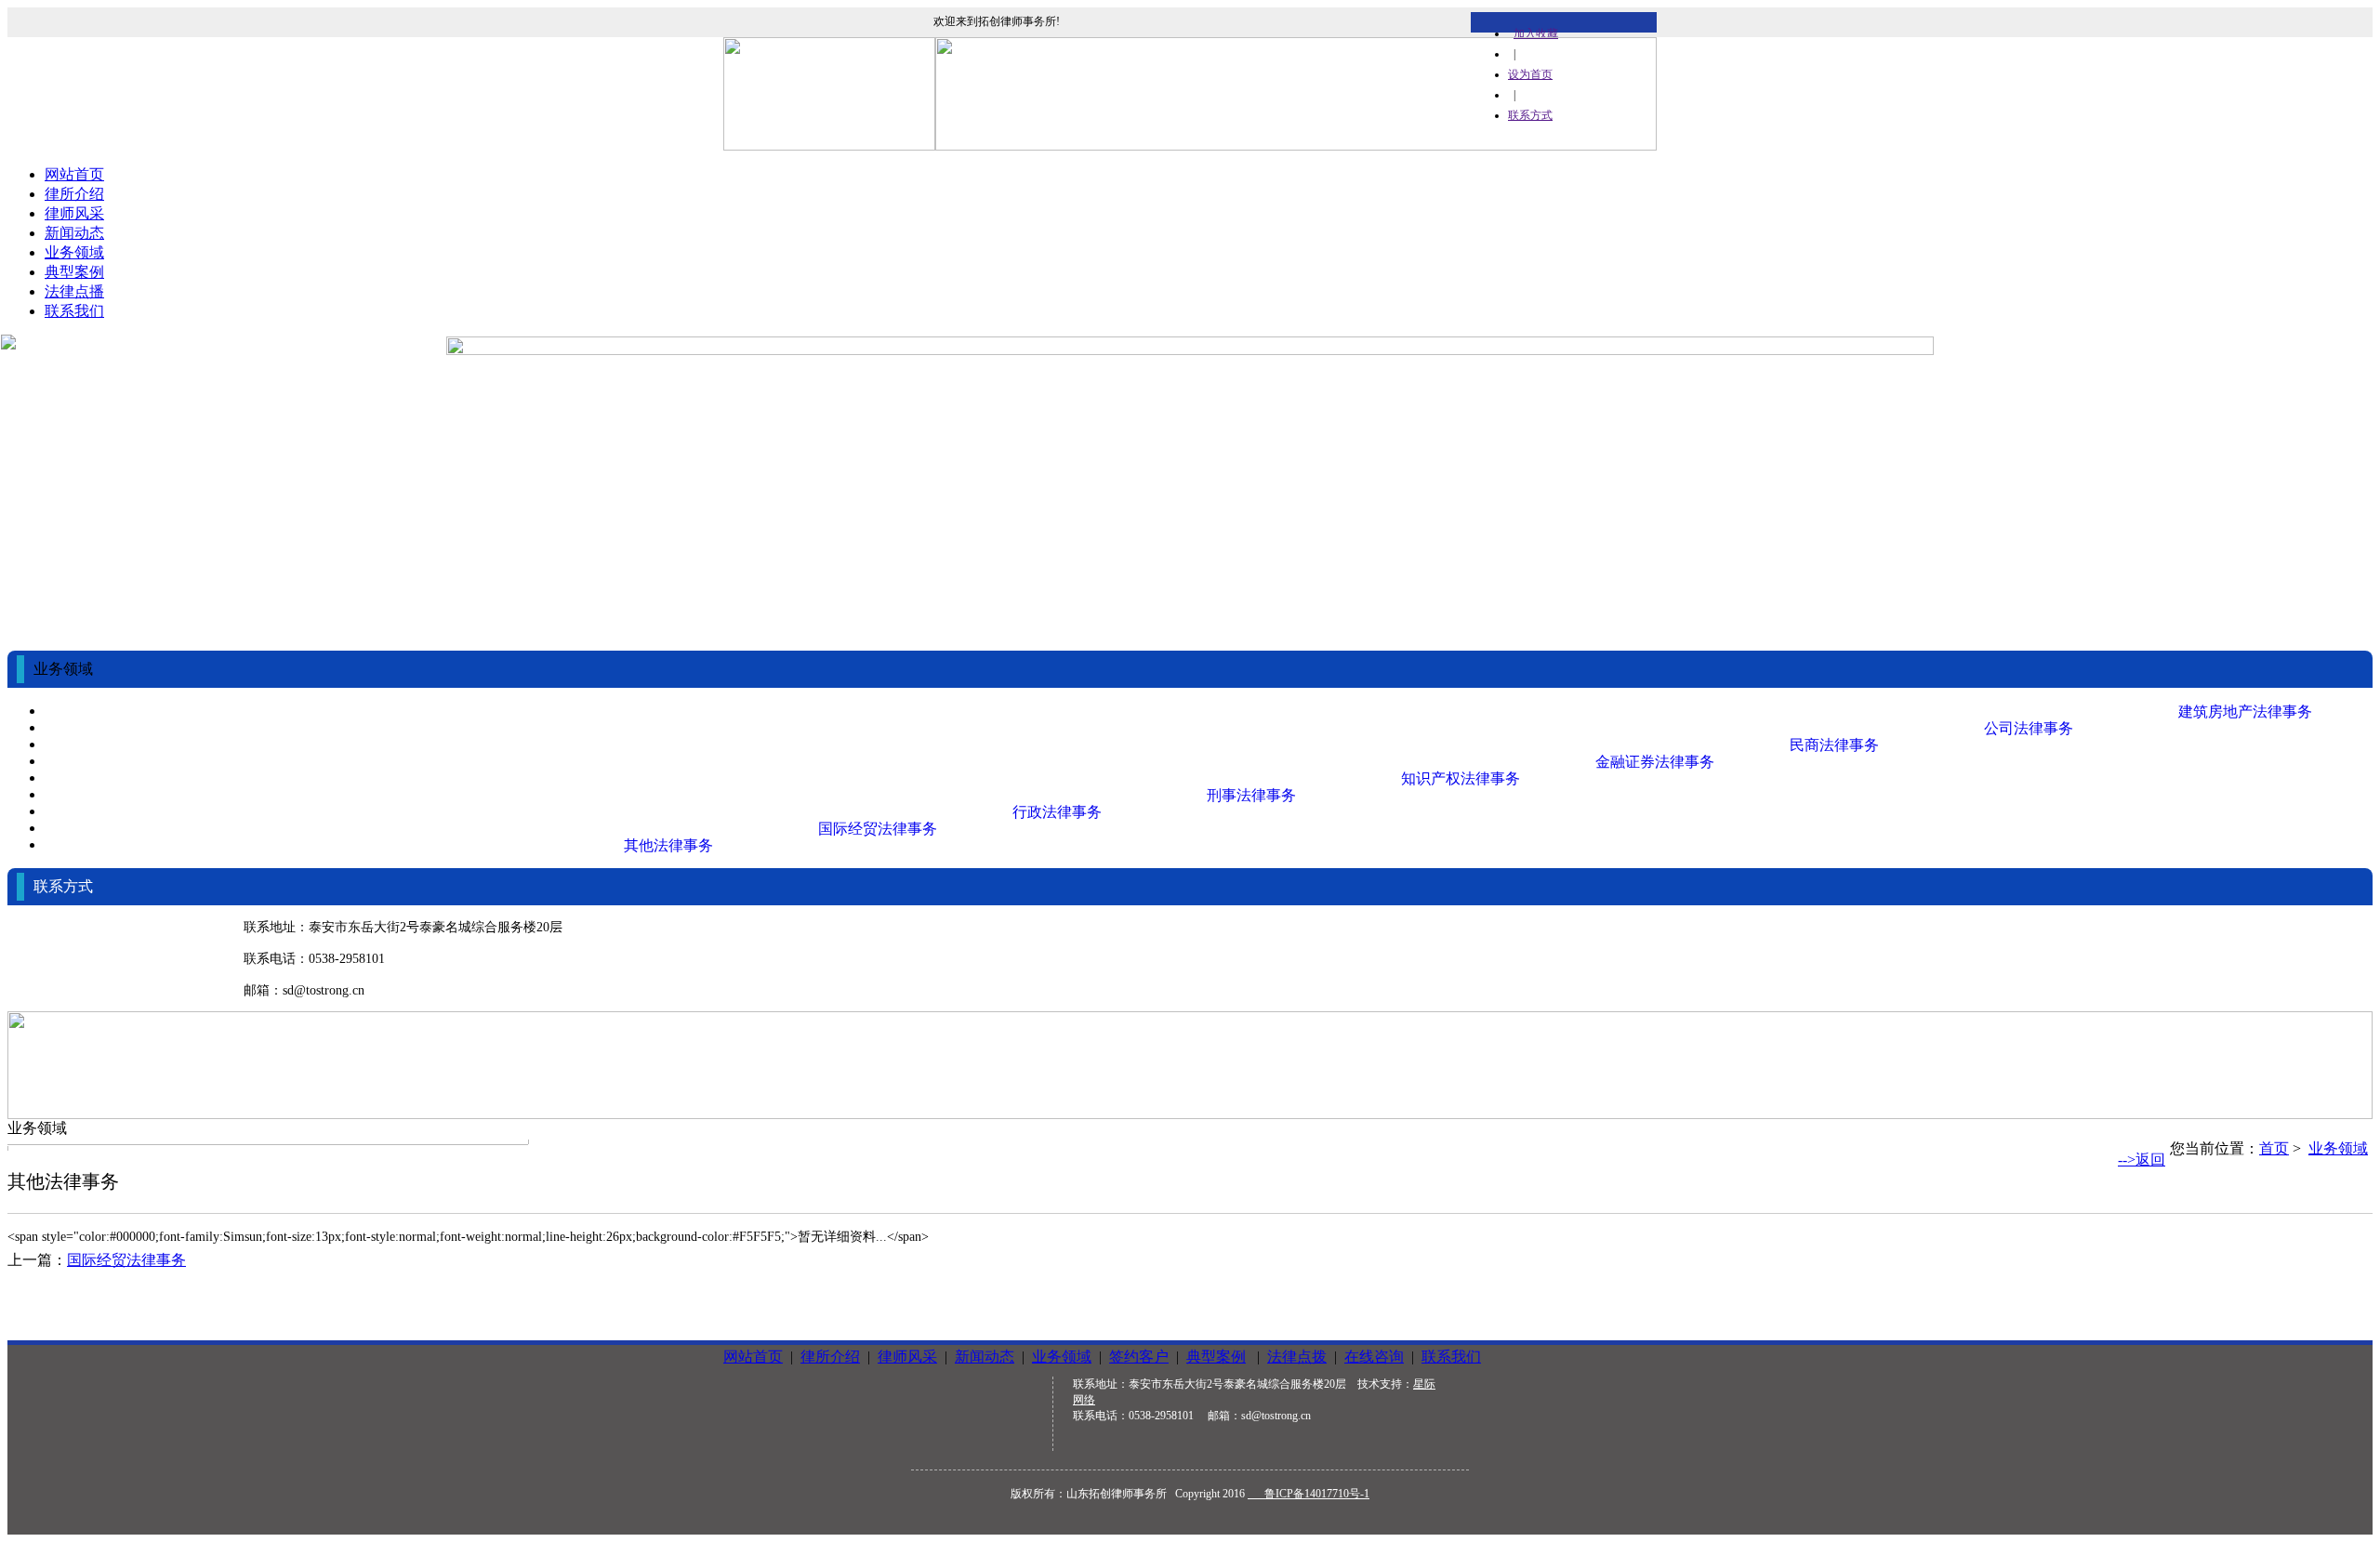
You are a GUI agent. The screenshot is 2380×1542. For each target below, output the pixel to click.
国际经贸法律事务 (126, 1260)
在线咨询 (1374, 1357)
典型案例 (74, 272)
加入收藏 (1536, 33)
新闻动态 (74, 233)
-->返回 (2142, 1160)
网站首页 (74, 174)
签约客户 (1139, 1357)
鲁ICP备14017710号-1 (1309, 1494)
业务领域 (74, 252)
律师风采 (74, 213)
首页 (2274, 1148)
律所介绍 (74, 194)
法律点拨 (1297, 1357)
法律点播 (74, 291)
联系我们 (74, 311)
